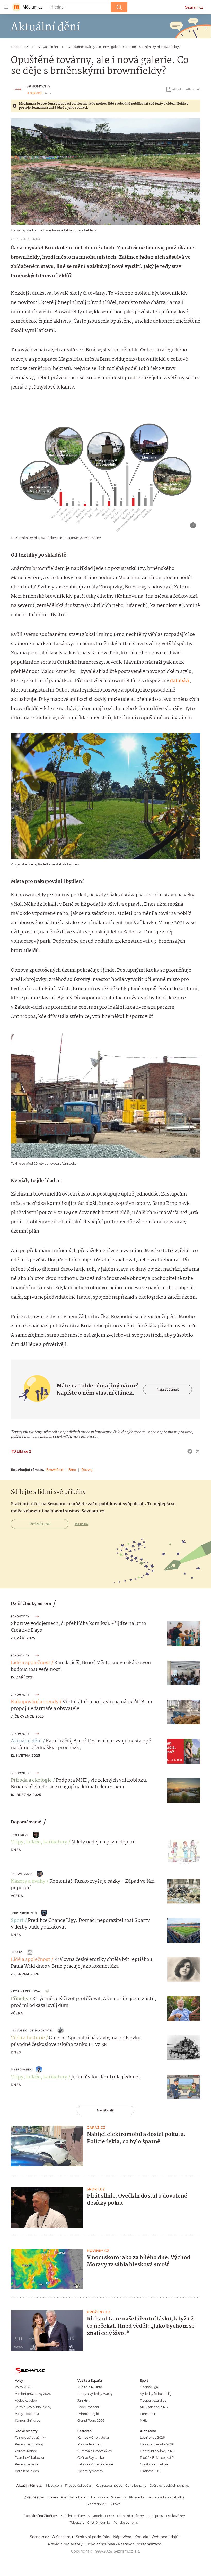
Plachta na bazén (74, 2497)
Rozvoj (87, 1470)
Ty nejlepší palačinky (30, 2438)
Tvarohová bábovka (29, 2458)
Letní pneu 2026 (152, 2438)
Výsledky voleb (26, 2400)
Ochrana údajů (165, 2537)
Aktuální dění (26, 1741)
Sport (17, 1921)
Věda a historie (28, 2038)
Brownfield (55, 1470)
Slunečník (119, 2497)
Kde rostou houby (109, 2485)
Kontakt (142, 2537)
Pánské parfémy (126, 2523)
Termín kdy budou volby (33, 2407)
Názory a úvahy (28, 1881)
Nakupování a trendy (35, 1702)
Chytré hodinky (99, 2523)
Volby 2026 (23, 2387)
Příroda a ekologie (31, 1780)
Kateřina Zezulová (25, 1991)
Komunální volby (28, 2421)
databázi (180, 681)
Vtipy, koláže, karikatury (39, 1842)
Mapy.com (54, 2485)
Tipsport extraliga (153, 2400)
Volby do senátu (27, 2414)
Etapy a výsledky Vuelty (95, 2394)
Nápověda (122, 2537)
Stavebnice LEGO (101, 2516)
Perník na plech (27, 2471)
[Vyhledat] (119, 7)
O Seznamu (62, 2537)
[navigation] (6, 7)
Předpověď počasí (79, 2485)
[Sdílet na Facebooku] (190, 1451)
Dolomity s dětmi (91, 2471)
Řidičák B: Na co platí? (157, 2458)
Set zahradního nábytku (166, 2497)
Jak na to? (81, 1524)
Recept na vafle (27, 2464)
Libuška (17, 1952)
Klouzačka (137, 2497)
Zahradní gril (98, 2504)
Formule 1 (147, 2414)
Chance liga (149, 2387)
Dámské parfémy (130, 2516)
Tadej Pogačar (88, 2407)
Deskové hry (175, 2516)
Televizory (77, 2523)
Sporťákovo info (24, 1913)
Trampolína (99, 2497)
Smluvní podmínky (93, 2537)
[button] (105, 172)
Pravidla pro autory (65, 2544)
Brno (72, 1470)
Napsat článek (168, 1389)
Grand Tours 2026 (91, 2421)
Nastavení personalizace (139, 2544)
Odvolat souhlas (100, 2544)
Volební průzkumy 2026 (33, 2394)
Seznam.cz (194, 7)
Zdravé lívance (26, 2451)
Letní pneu (155, 2516)
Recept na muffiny (29, 2444)
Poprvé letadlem (90, 2444)
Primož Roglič (88, 2414)
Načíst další (105, 2110)
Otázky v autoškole (154, 2464)
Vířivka (115, 2504)
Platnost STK (150, 2471)
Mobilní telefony (73, 2516)
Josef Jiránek (21, 2070)
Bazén (53, 2497)
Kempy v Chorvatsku (93, 2438)
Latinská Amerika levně (95, 2464)
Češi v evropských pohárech (171, 2485)
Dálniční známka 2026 (157, 2444)
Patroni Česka (22, 1874)
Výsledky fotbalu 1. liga (157, 2394)
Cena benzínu (136, 2485)
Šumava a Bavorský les (95, 2451)
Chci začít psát (40, 1524)
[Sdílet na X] (198, 1451)
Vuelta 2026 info (90, 2387)
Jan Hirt (83, 2400)
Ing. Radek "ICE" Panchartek (32, 2030)
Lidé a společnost (30, 1663)
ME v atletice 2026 (154, 2407)
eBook (177, 89)
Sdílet (196, 89)
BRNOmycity (38, 86)
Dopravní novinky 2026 (157, 2451)
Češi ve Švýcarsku (91, 2458)
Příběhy (20, 1999)
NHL (143, 2421)
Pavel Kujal (20, 1835)
